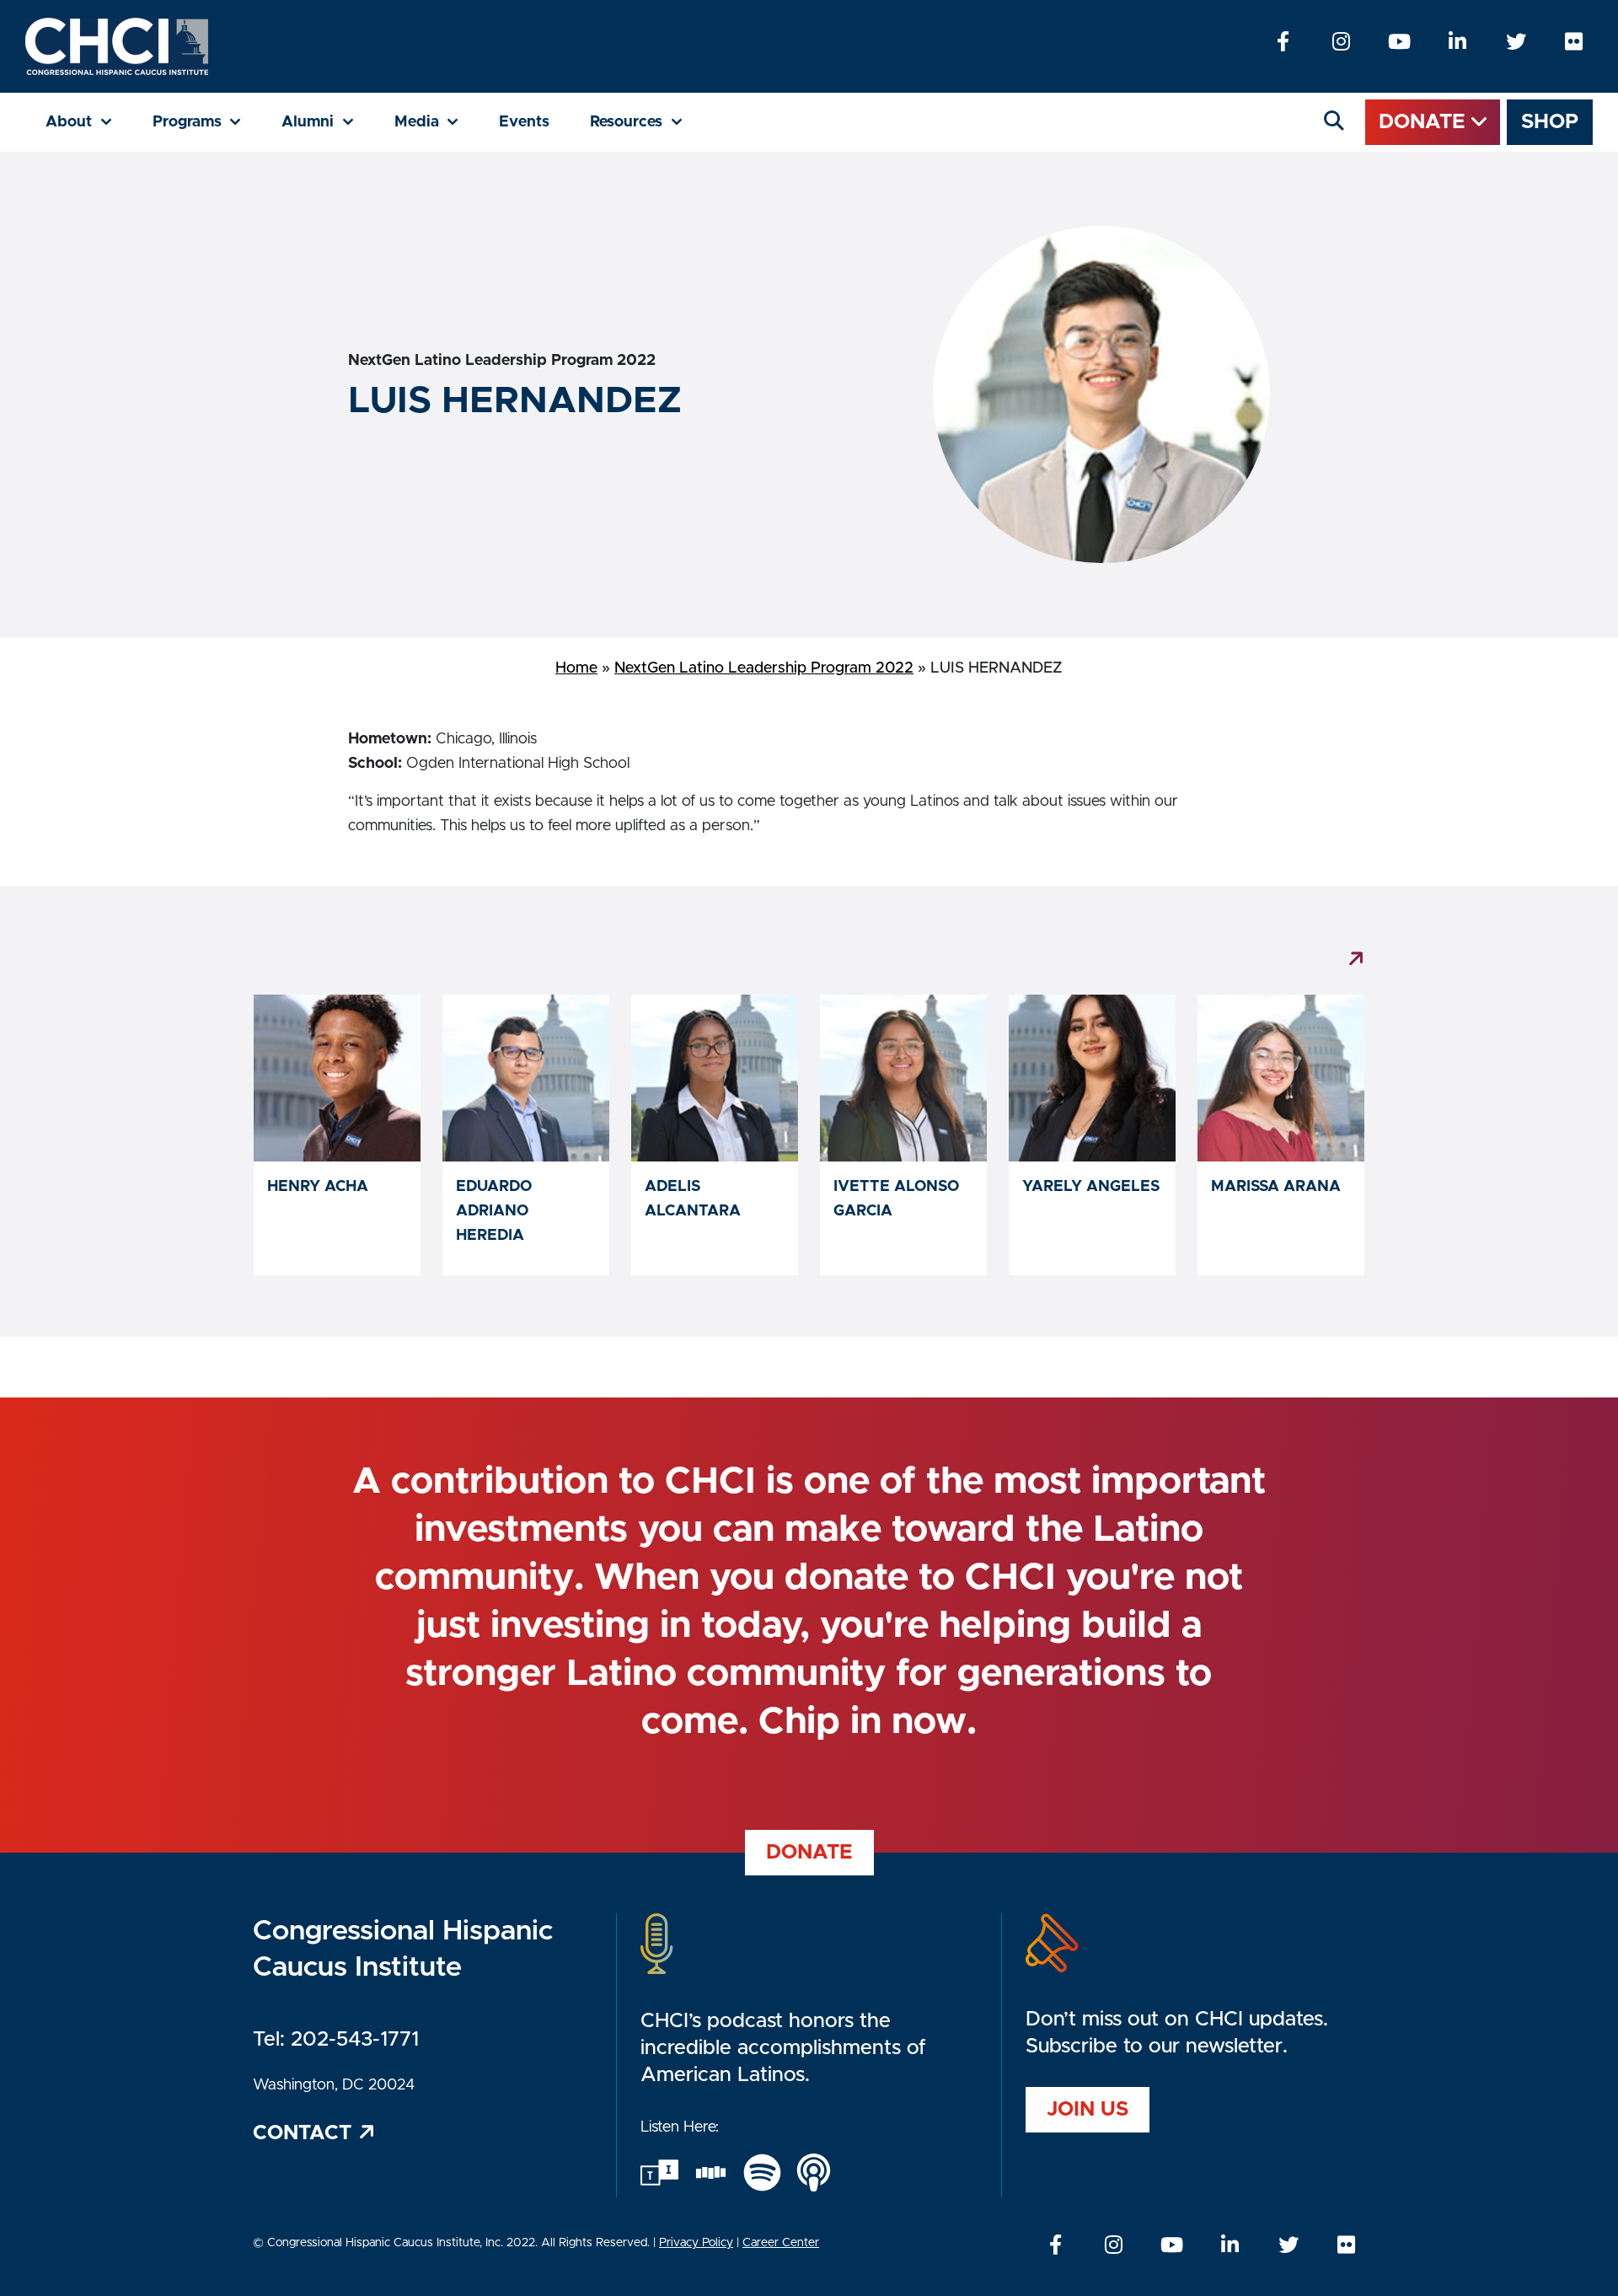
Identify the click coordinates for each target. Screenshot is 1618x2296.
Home (576, 668)
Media (437, 122)
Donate (1425, 122)
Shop (1550, 122)
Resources (646, 122)
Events (524, 122)
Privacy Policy (696, 2243)
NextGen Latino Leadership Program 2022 (764, 668)
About (89, 122)
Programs (207, 122)
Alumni (328, 122)
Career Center (781, 2243)
